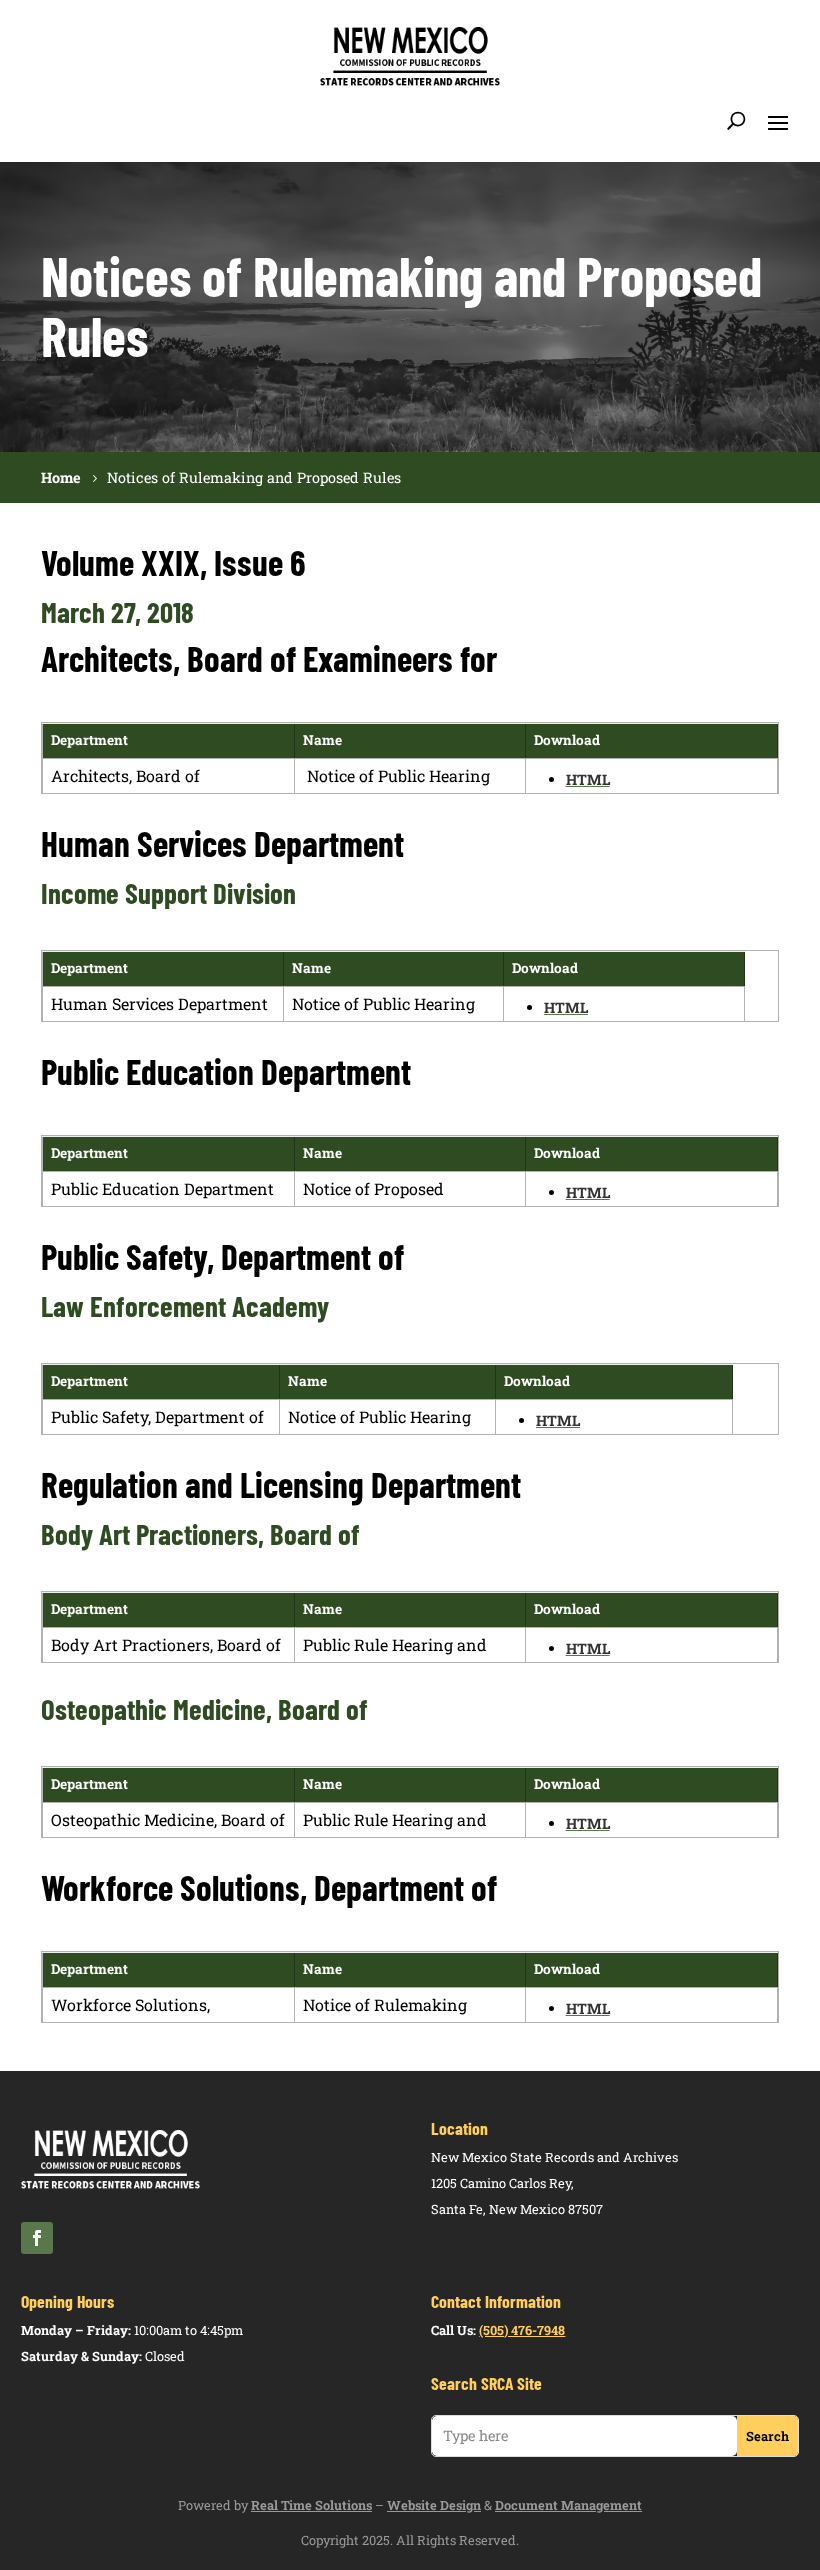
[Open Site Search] (736, 121)
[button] (778, 121)
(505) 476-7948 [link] (522, 2330)
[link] (410, 82)
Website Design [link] (434, 2505)
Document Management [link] (568, 2505)
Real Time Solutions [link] (311, 2505)
